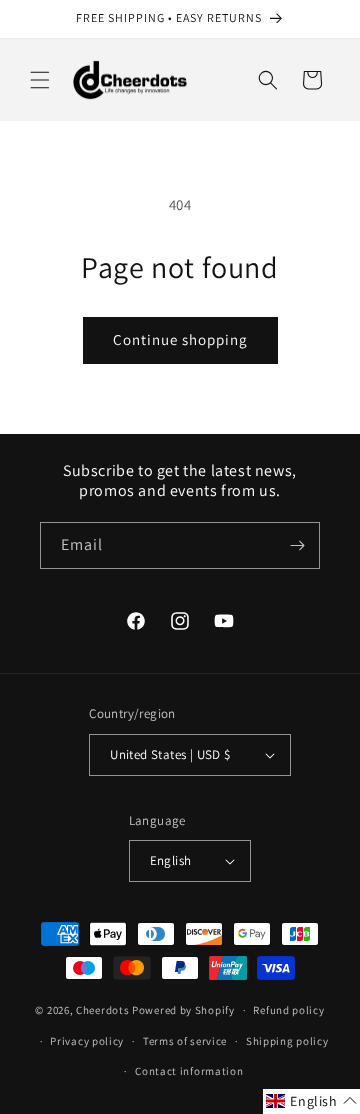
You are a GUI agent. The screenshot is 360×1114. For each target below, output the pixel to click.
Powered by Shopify (183, 1010)
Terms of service (185, 1041)
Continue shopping (180, 339)
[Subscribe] (297, 545)
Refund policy (288, 1010)
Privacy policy (87, 1041)
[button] (40, 80)
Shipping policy (287, 1041)
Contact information (189, 1071)
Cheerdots (102, 1010)
